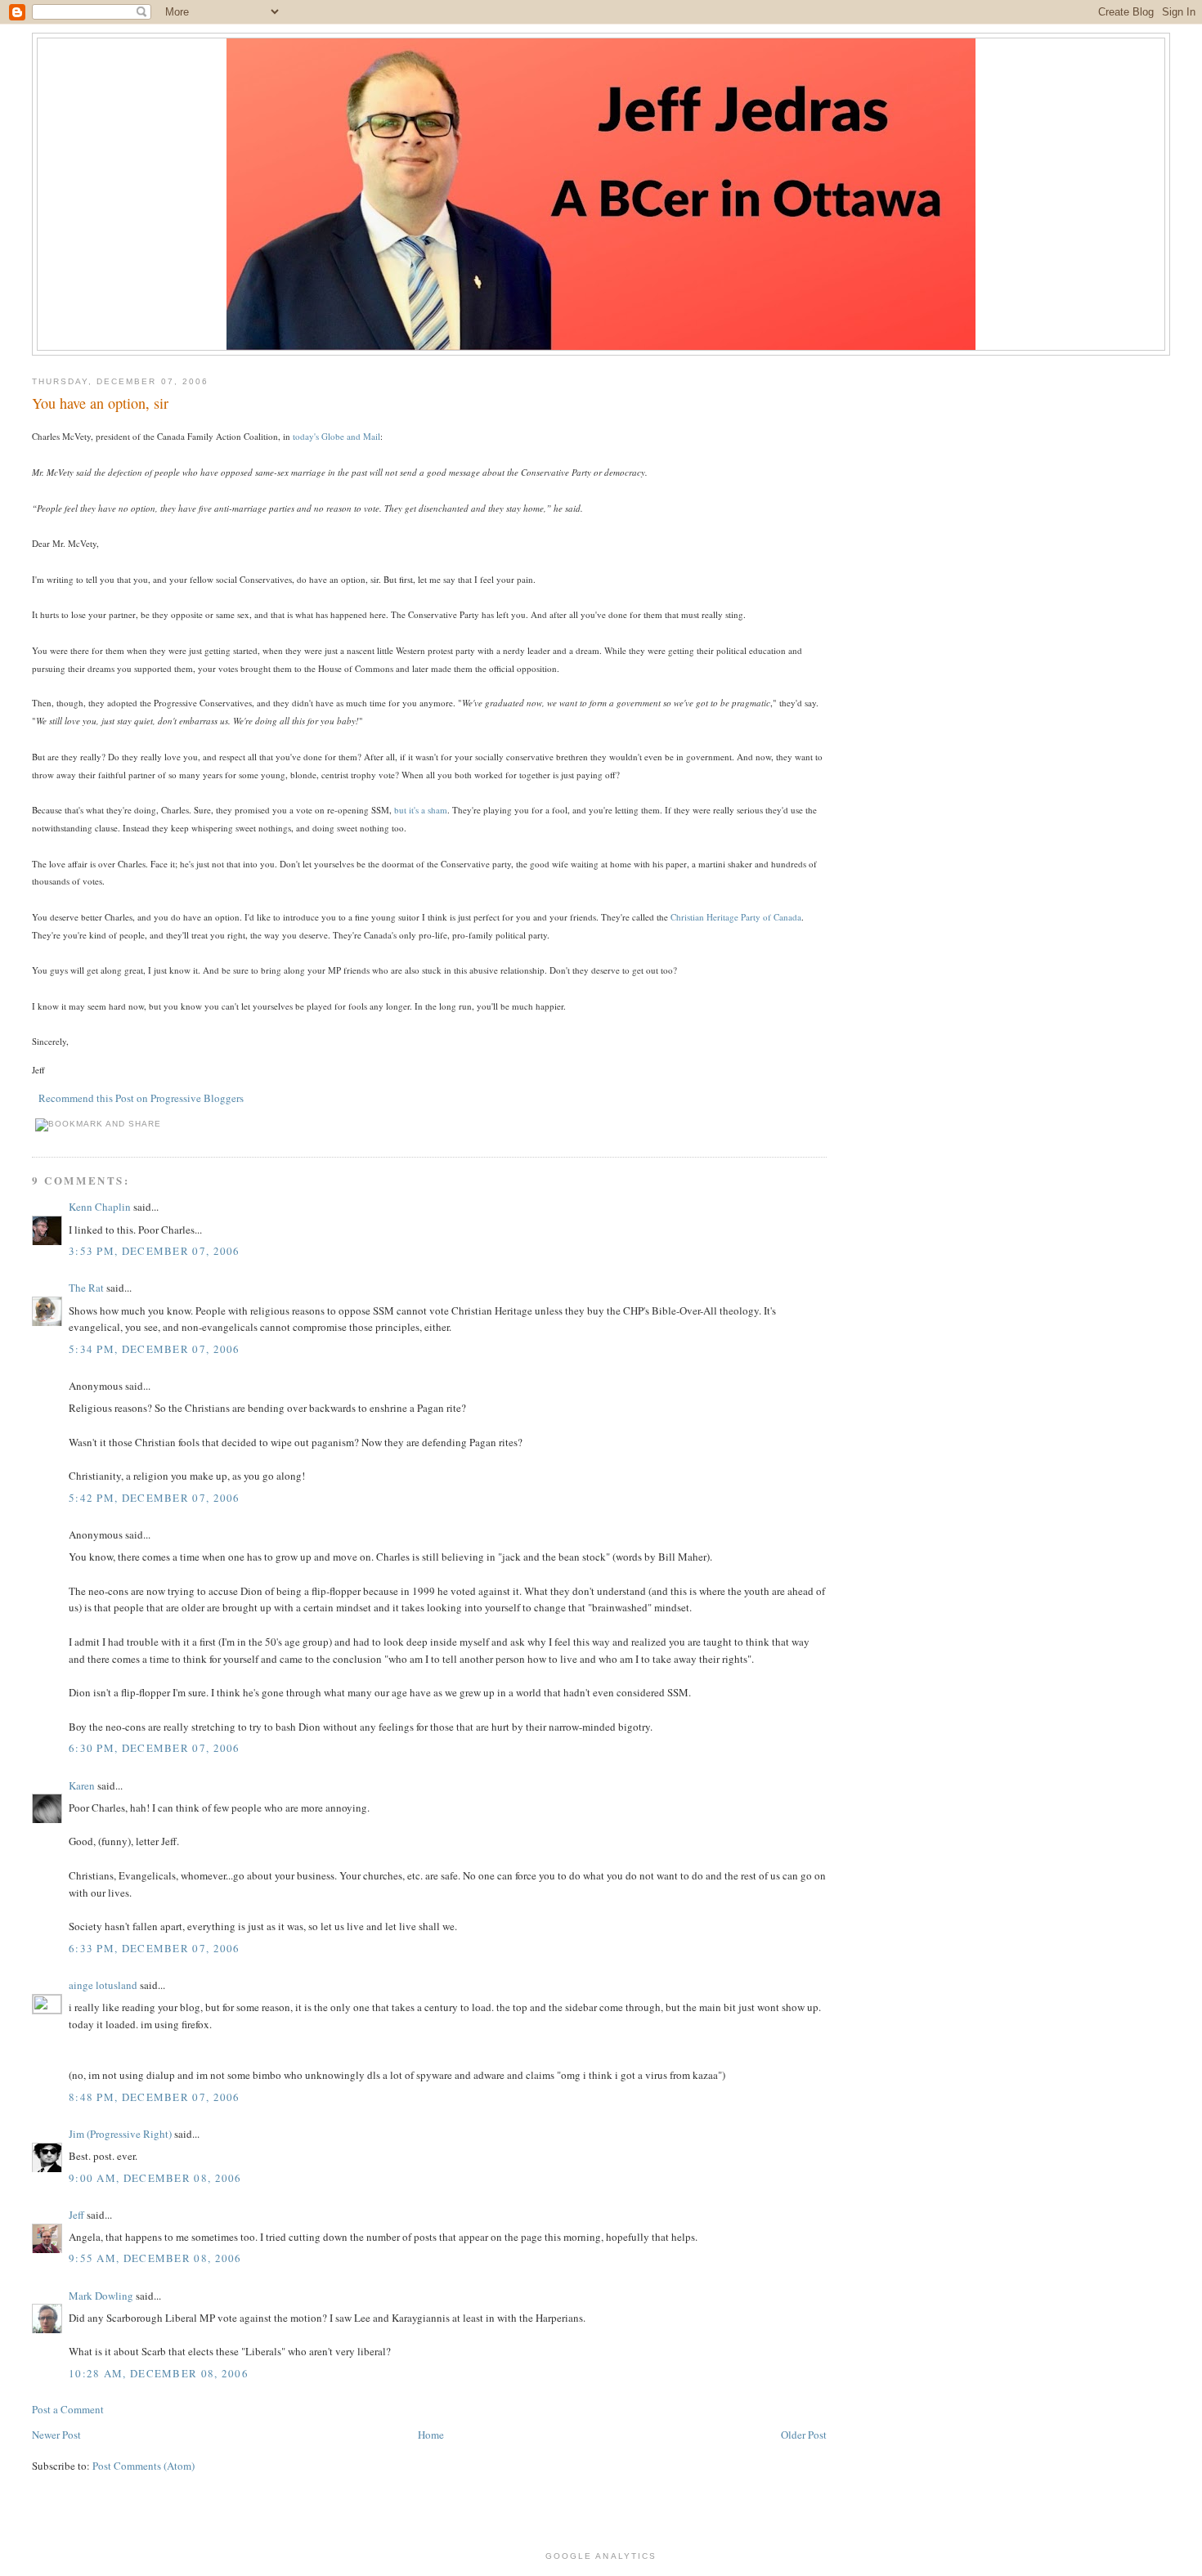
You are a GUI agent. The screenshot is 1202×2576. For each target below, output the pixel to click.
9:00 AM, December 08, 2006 (155, 2178)
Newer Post (56, 2435)
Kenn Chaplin (100, 1207)
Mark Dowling (101, 2296)
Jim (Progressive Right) (120, 2134)
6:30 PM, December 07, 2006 (155, 1748)
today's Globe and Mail (336, 436)
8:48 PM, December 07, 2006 (155, 2097)
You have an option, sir (100, 403)
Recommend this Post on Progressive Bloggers (141, 1098)
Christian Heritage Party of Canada (736, 917)
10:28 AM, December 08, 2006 (159, 2373)
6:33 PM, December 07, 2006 (155, 1948)
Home (431, 2435)
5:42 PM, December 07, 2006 (155, 1498)
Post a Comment (68, 2409)
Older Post (804, 2435)
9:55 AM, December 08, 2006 (155, 2258)
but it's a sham (421, 810)
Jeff (76, 2215)
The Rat (86, 1288)
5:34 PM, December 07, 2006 (155, 1349)
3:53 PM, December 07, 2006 (155, 1251)
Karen (82, 1785)
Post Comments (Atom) (144, 2466)
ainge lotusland (103, 1985)
